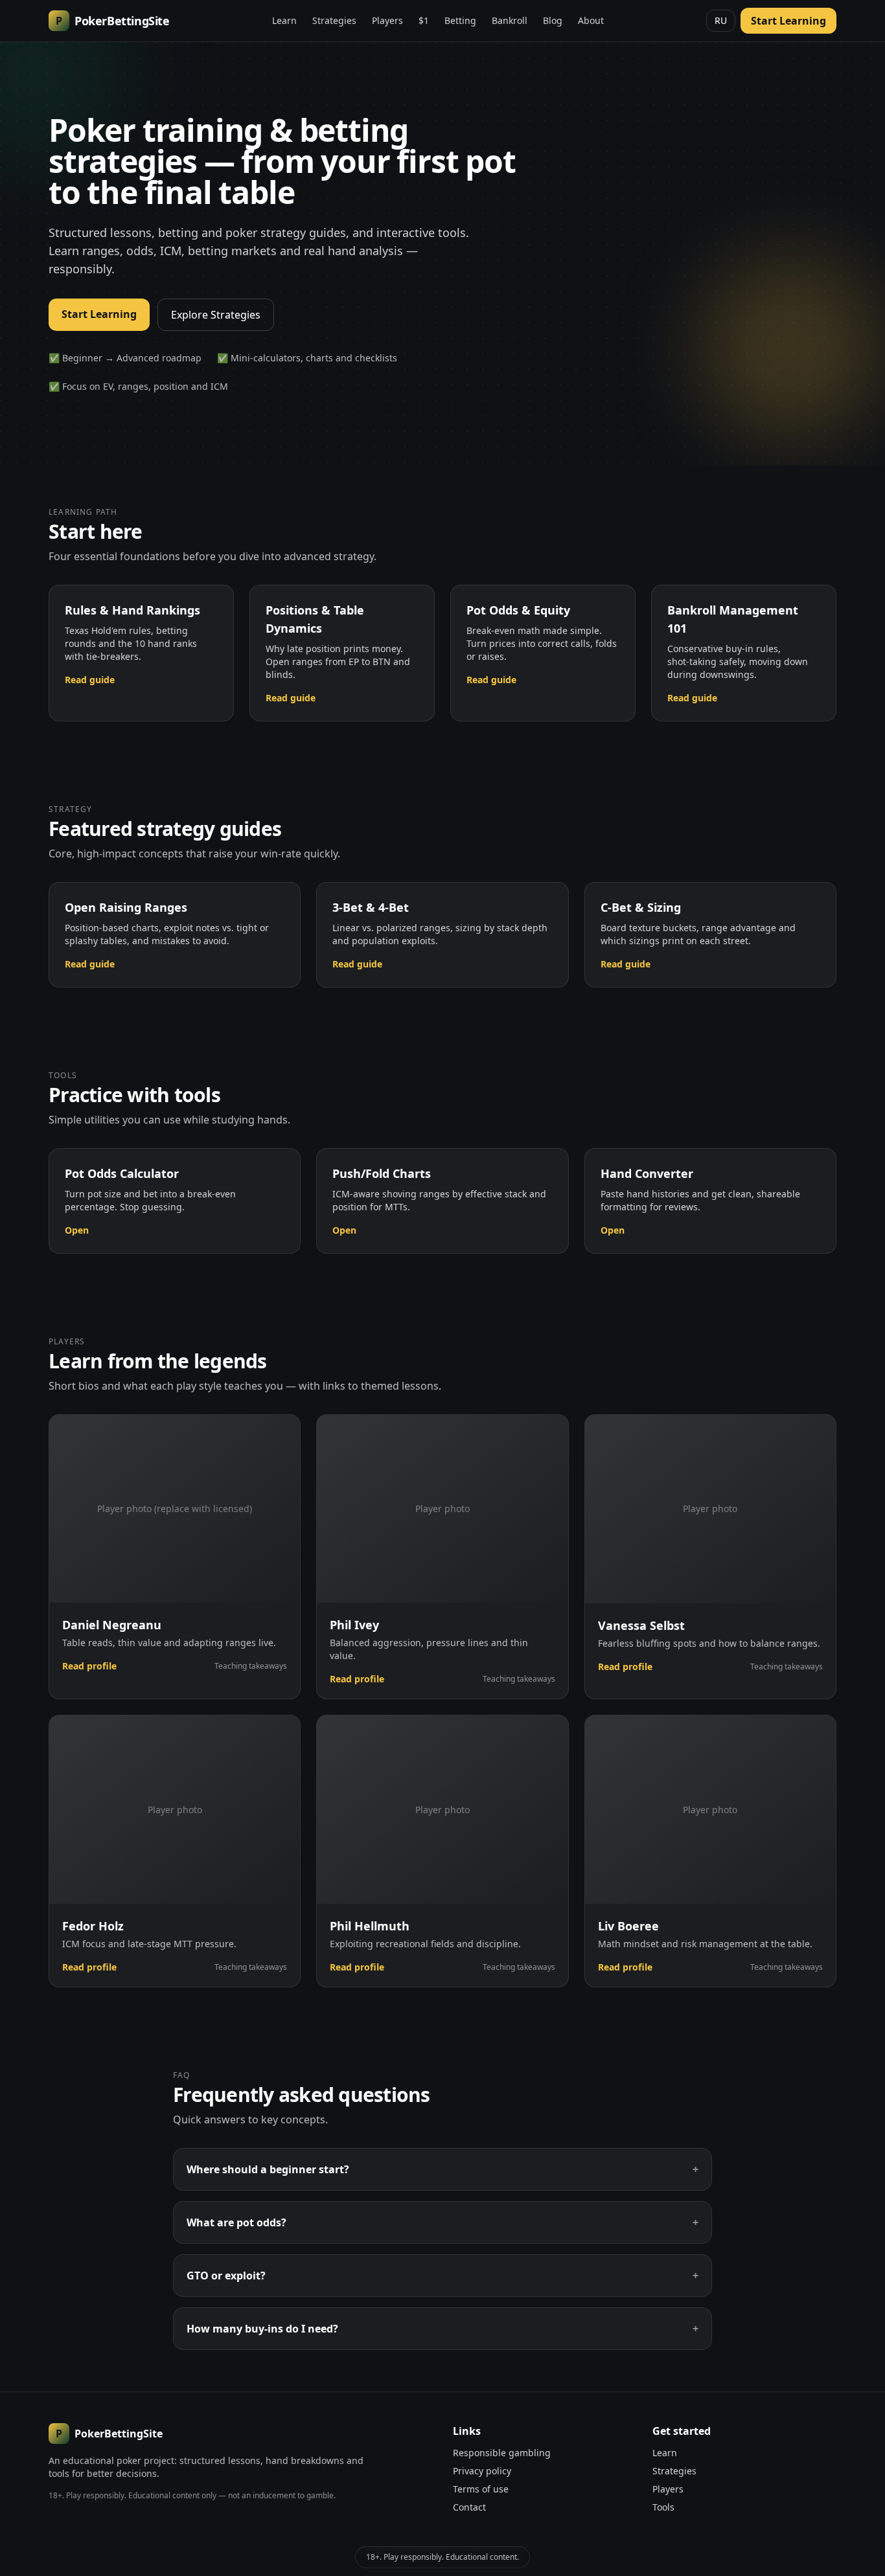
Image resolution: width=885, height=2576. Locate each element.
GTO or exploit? (442, 2276)
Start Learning (788, 21)
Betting (460, 20)
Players (387, 20)
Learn (284, 20)
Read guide (90, 680)
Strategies (334, 20)
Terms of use (481, 2489)
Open (77, 1230)
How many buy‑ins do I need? (442, 2329)
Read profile (89, 1666)
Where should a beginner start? (442, 2169)
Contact (469, 2507)
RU (721, 20)
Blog (553, 20)
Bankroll (510, 20)
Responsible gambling (502, 2453)
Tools (663, 2507)
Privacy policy (482, 2471)
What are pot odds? (442, 2222)
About (591, 20)
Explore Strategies (216, 315)
